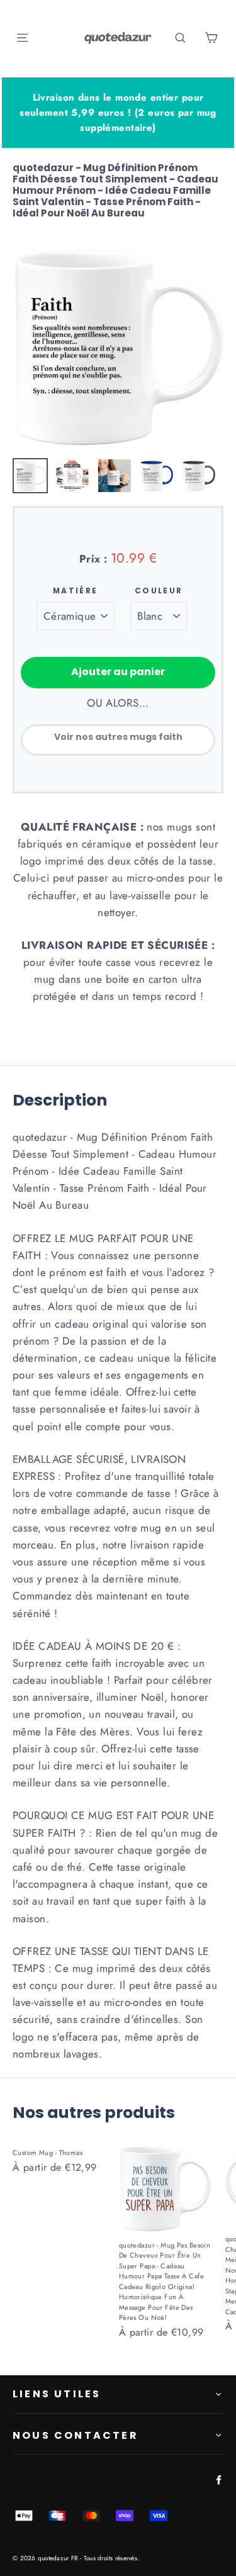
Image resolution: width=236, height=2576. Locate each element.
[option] (118, 346)
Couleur (159, 591)
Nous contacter (76, 2435)
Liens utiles (57, 2394)
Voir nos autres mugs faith (118, 737)
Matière (76, 591)
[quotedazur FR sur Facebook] (216, 2479)
